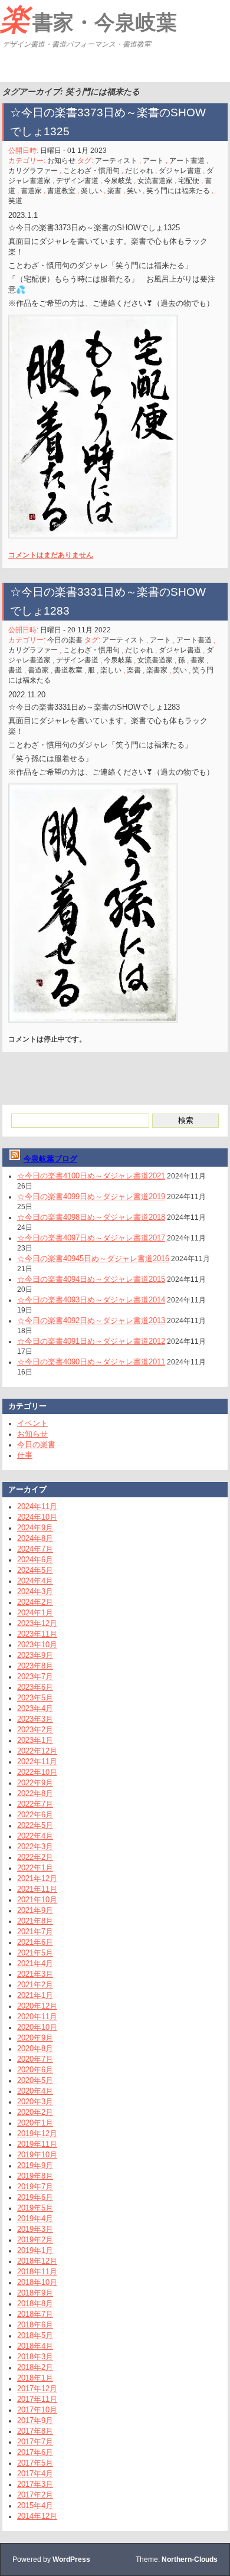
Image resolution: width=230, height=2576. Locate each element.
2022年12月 (37, 1751)
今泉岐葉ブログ (50, 1159)
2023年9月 (35, 1655)
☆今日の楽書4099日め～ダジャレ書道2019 (91, 1196)
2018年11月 (37, 2272)
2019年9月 (35, 2165)
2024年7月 (35, 1549)
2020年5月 (35, 2080)
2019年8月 (35, 2176)
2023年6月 (35, 1687)
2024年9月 (35, 1528)
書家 (198, 660)
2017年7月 (35, 2442)
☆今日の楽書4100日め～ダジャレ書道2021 (91, 1176)
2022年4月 (35, 1836)
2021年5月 (35, 1953)
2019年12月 (37, 2133)
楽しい (91, 191)
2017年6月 (35, 2452)
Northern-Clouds (190, 2559)
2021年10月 (37, 1900)
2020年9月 (35, 2038)
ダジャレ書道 (180, 171)
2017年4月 (35, 2474)
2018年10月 (37, 2282)
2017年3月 (35, 2484)
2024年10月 (37, 1517)
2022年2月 (35, 1857)
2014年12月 (37, 2516)
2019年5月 (35, 2208)
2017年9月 (35, 2420)
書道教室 (61, 191)
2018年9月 (35, 2293)
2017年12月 (37, 2389)
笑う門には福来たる (178, 191)
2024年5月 (35, 1570)
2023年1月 (35, 1740)
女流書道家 (155, 181)
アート (153, 161)
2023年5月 (35, 1698)
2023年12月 (37, 1623)
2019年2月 (35, 2240)
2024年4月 (35, 1581)
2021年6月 (35, 1942)
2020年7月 (35, 2059)
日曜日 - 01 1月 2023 (73, 151)
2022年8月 (35, 1793)
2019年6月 (35, 2197)
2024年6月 (35, 1560)
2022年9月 (35, 1783)
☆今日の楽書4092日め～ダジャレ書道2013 (91, 1320)
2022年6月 (35, 1815)
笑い (134, 191)
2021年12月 (37, 1878)
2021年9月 (35, 1910)
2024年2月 (35, 1602)
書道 (15, 670)
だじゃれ (139, 171)
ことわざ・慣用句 (91, 171)
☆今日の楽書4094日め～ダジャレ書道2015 (91, 1279)
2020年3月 (35, 2102)
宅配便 (189, 181)
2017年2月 (35, 2495)
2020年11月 (37, 2017)
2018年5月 (35, 2335)
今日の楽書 (65, 640)
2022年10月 (37, 1772)
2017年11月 (37, 2399)
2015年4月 (35, 2505)
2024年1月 (35, 1613)
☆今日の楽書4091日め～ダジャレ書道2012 (91, 1341)
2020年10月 (37, 2027)
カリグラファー (33, 171)
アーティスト (116, 161)
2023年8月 (35, 1666)
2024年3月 (35, 1591)
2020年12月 (37, 2006)
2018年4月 (35, 2346)
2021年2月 (35, 1985)
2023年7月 (35, 1676)
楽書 (114, 191)
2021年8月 (35, 1921)
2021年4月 (35, 1963)
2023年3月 (35, 1719)
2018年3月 (35, 2357)
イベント (32, 1423)
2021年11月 (37, 1889)
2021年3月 (35, 1974)
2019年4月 (35, 2219)
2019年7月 (35, 2187)
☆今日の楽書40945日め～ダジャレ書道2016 (93, 1258)
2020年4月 (35, 2091)
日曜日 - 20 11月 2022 (75, 630)
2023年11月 (37, 1634)
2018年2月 (35, 2367)
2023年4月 (35, 1708)
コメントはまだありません (51, 555)
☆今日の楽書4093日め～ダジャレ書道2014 (91, 1300)
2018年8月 (35, 2304)
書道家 (31, 191)
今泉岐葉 (118, 181)
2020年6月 (35, 2070)
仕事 (25, 1455)
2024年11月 (37, 1506)
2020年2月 (35, 2112)
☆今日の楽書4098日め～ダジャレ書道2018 (91, 1217)
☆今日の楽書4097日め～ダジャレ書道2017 (91, 1238)
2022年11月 (37, 1762)
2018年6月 (35, 2325)
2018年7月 (35, 2314)
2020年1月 (35, 2123)
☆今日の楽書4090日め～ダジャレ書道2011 (91, 1362)
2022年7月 (35, 1804)
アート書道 (187, 161)
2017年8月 (35, 2431)
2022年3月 (35, 1847)
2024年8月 (35, 1538)
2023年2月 (35, 1730)
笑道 (15, 201)
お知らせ (61, 161)
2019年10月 (37, 2155)
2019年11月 (37, 2144)
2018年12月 (37, 2261)
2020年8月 (35, 2048)
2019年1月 (35, 2250)
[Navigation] (11, 67)
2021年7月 (35, 1932)
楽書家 (157, 670)
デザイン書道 (77, 181)
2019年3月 (35, 2229)
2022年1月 (35, 1868)
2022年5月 (35, 1825)
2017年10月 (37, 2410)
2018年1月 (35, 2378)
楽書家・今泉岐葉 (88, 19)
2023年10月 (37, 1645)
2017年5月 (35, 2463)
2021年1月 (35, 1995)
